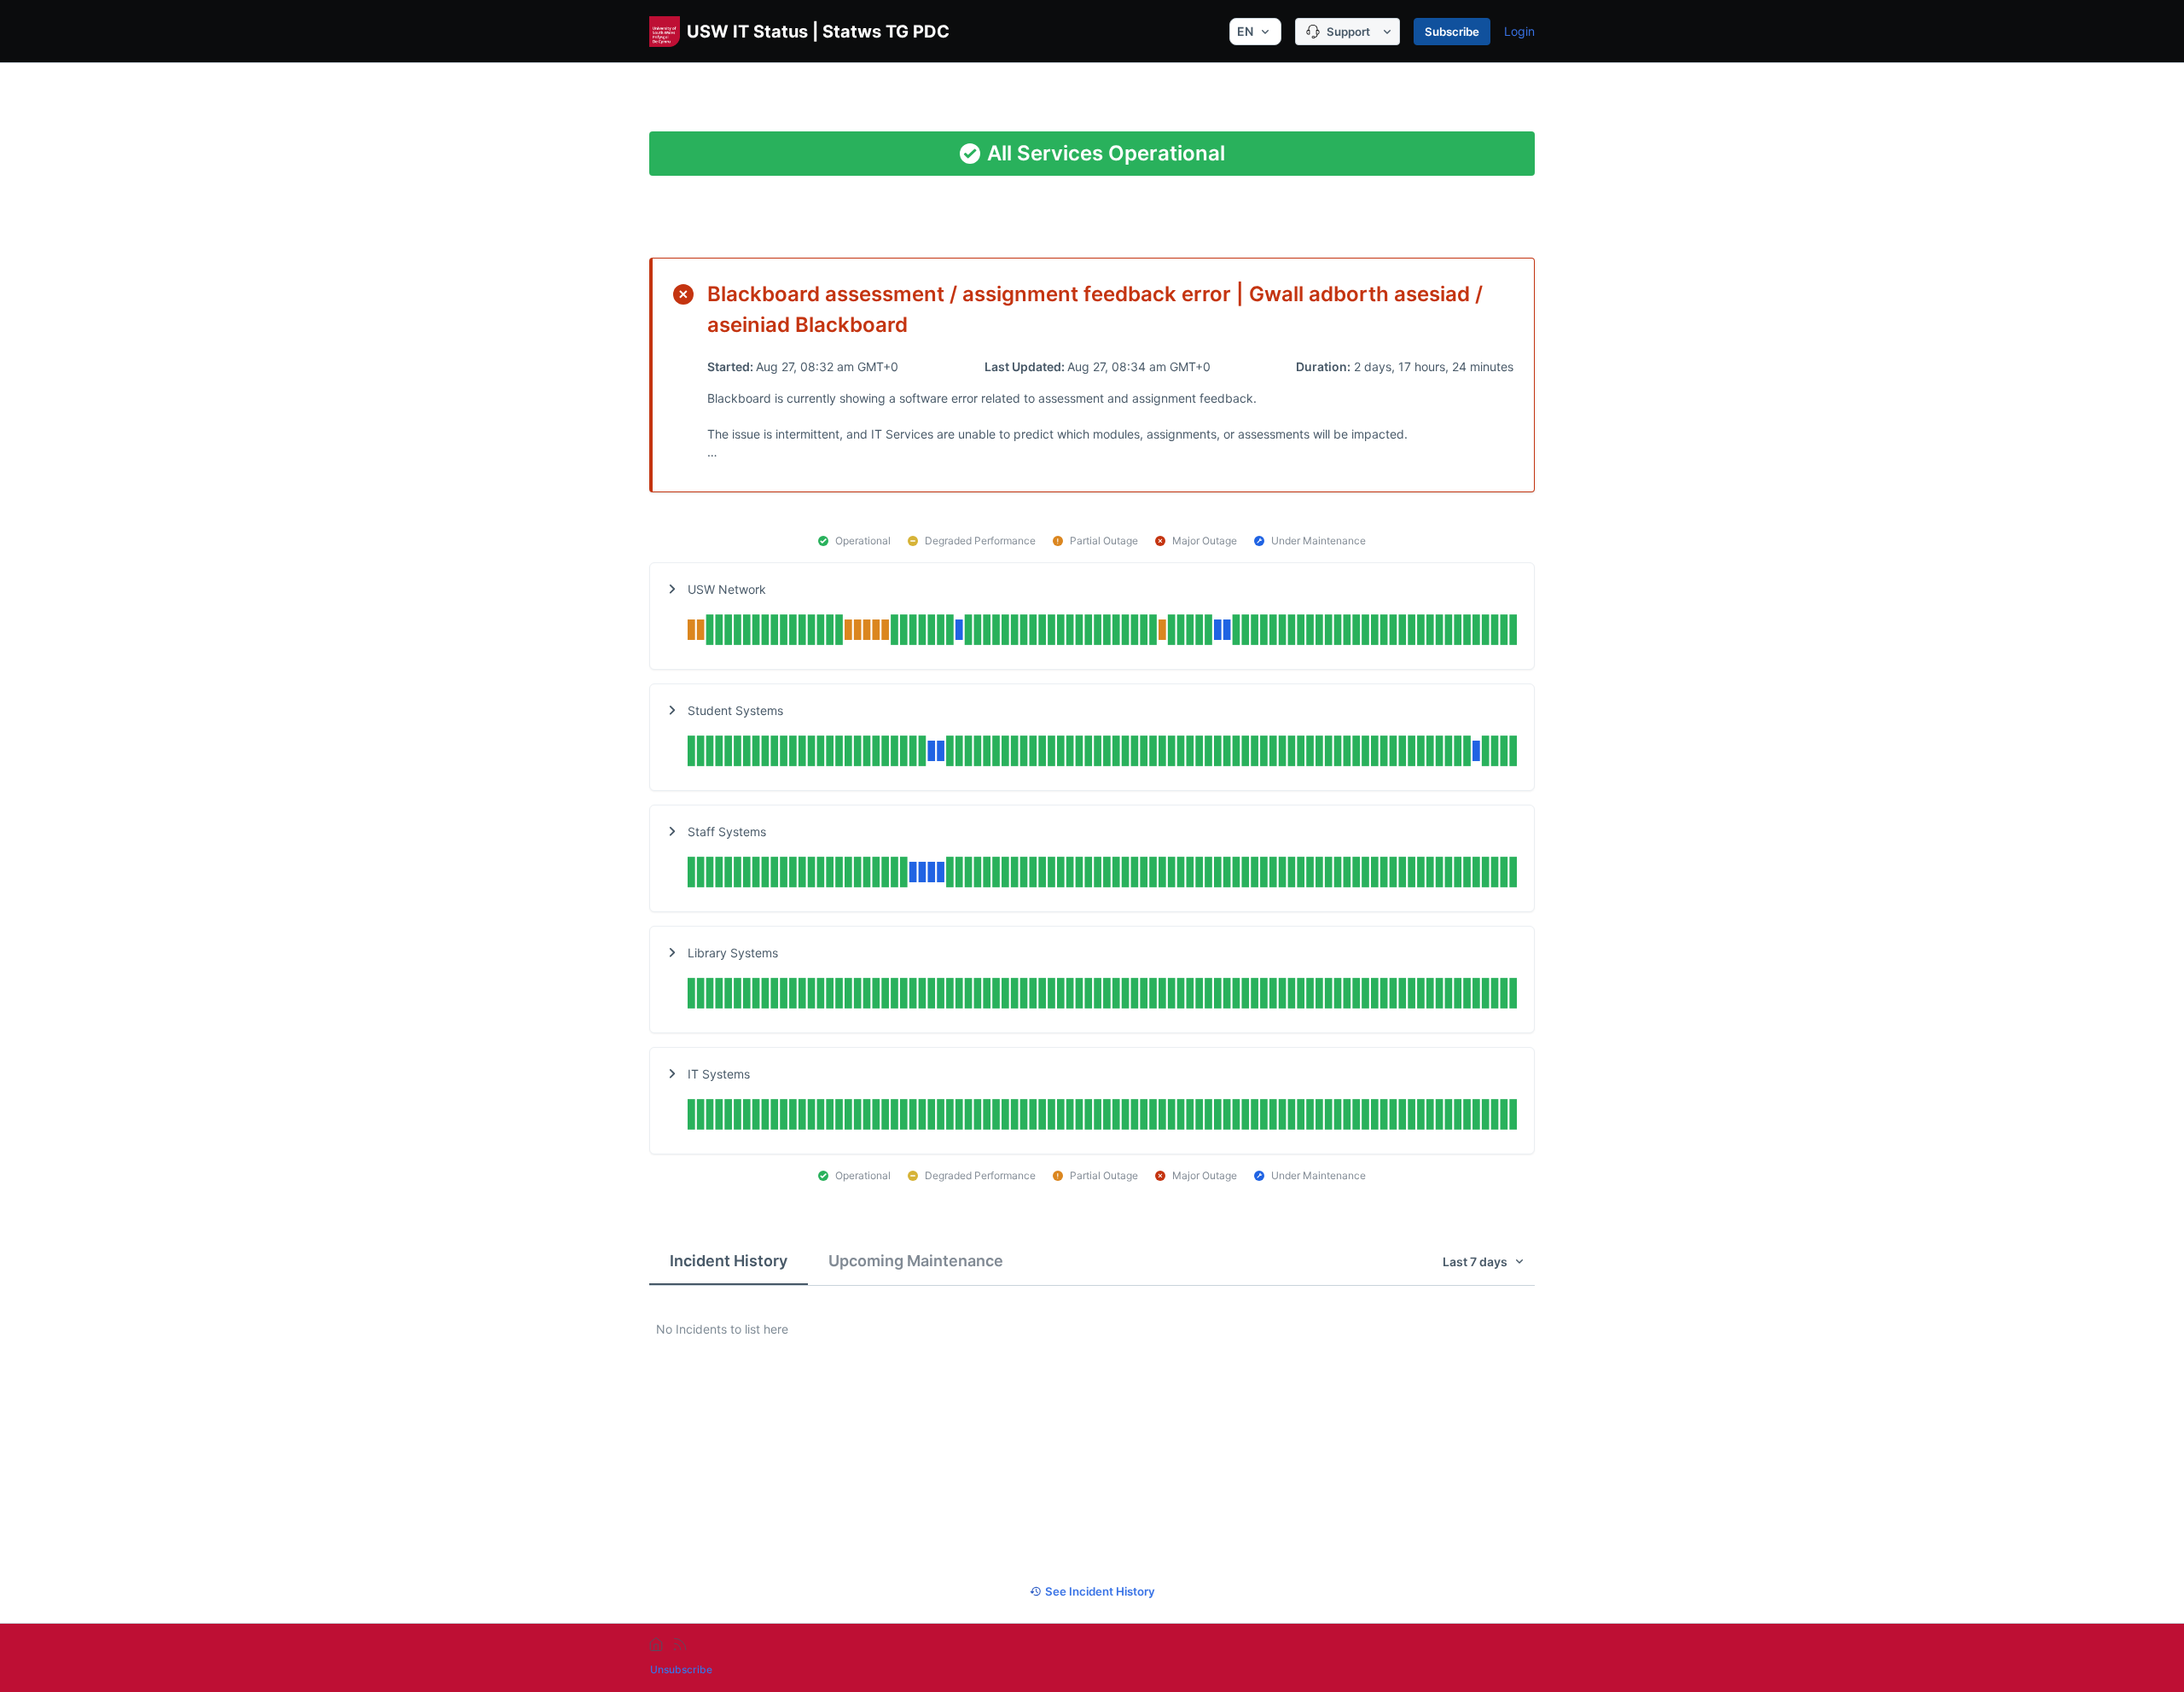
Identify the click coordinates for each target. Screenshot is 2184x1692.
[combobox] (1255, 32)
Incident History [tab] (729, 1261)
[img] (1102, 632)
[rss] (680, 1644)
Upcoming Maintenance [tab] (916, 1261)
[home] (656, 1644)
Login (1519, 31)
